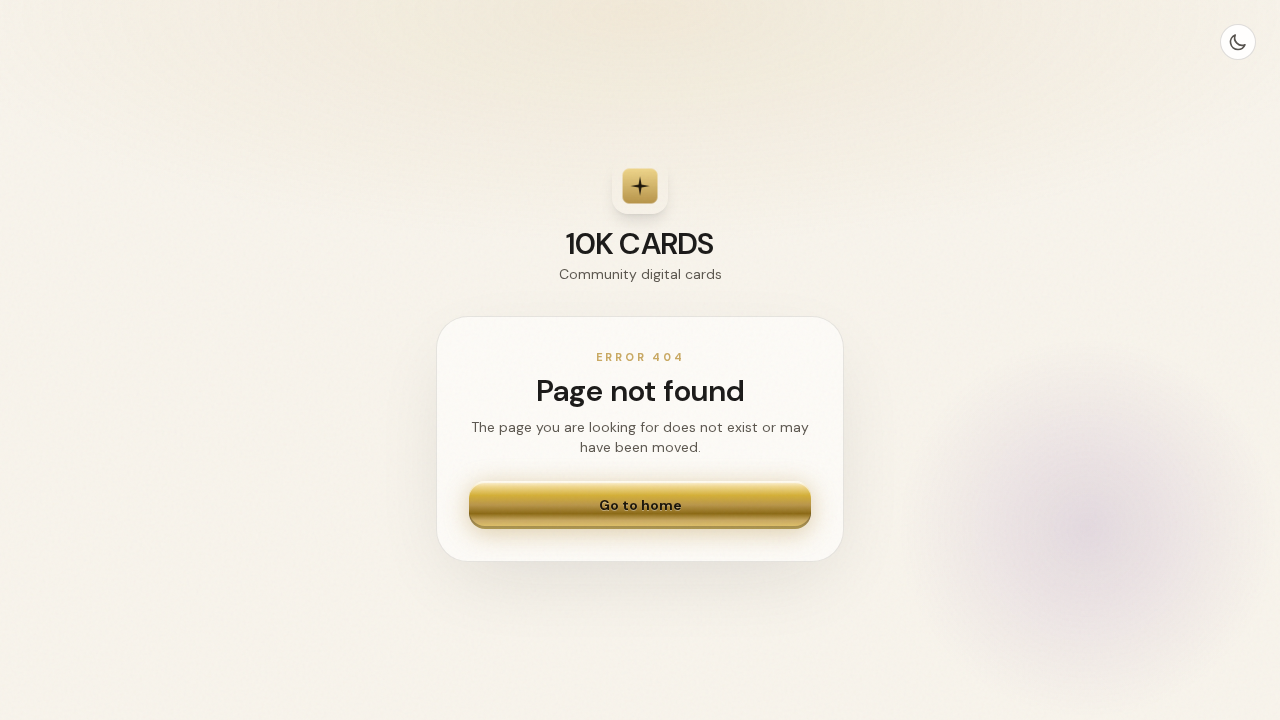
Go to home (640, 505)
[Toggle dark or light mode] (1238, 42)
